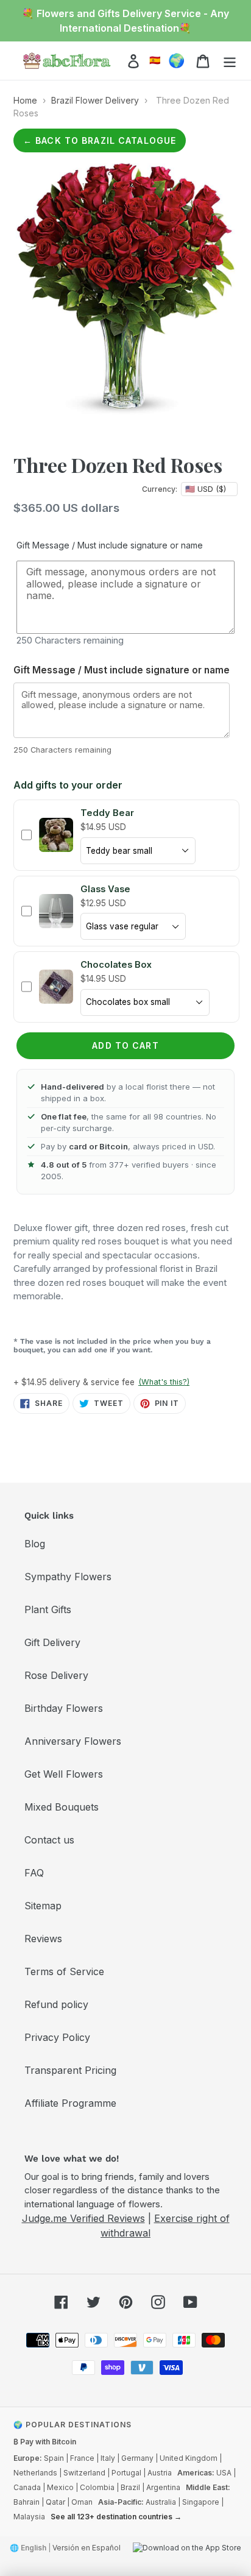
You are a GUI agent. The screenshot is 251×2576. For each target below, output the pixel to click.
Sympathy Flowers (68, 1577)
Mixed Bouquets (62, 1807)
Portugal (126, 2473)
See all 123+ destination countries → (116, 2517)
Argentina (163, 2487)
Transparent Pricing (70, 2070)
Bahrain (27, 2502)
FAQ (34, 1873)
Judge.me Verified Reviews (83, 2218)
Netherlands (35, 2473)
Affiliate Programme (70, 2103)
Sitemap (43, 1906)
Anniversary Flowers (73, 1741)
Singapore (201, 2502)
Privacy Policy (57, 2037)
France (82, 2458)
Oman (82, 2502)
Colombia (97, 2487)
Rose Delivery (56, 1675)
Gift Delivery (52, 1642)
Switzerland (84, 2473)
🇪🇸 (155, 60)
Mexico (60, 2487)
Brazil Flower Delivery (95, 100)
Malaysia (29, 2517)
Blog (35, 1544)
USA (224, 2473)
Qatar (55, 2502)
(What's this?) (164, 1382)
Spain (54, 2458)
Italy (108, 2458)
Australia (161, 2502)
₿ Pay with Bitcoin (45, 2442)
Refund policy (56, 2004)
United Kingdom (189, 2458)
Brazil (130, 2487)
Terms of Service (64, 1971)
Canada (27, 2487)
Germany (137, 2458)
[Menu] (230, 61)
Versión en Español (87, 2548)
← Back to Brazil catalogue (100, 140)
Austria (160, 2473)
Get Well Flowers (64, 1774)
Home (25, 100)
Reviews (43, 1939)
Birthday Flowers (64, 1708)
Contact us (49, 1840)
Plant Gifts (48, 1609)
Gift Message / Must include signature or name (110, 545)
